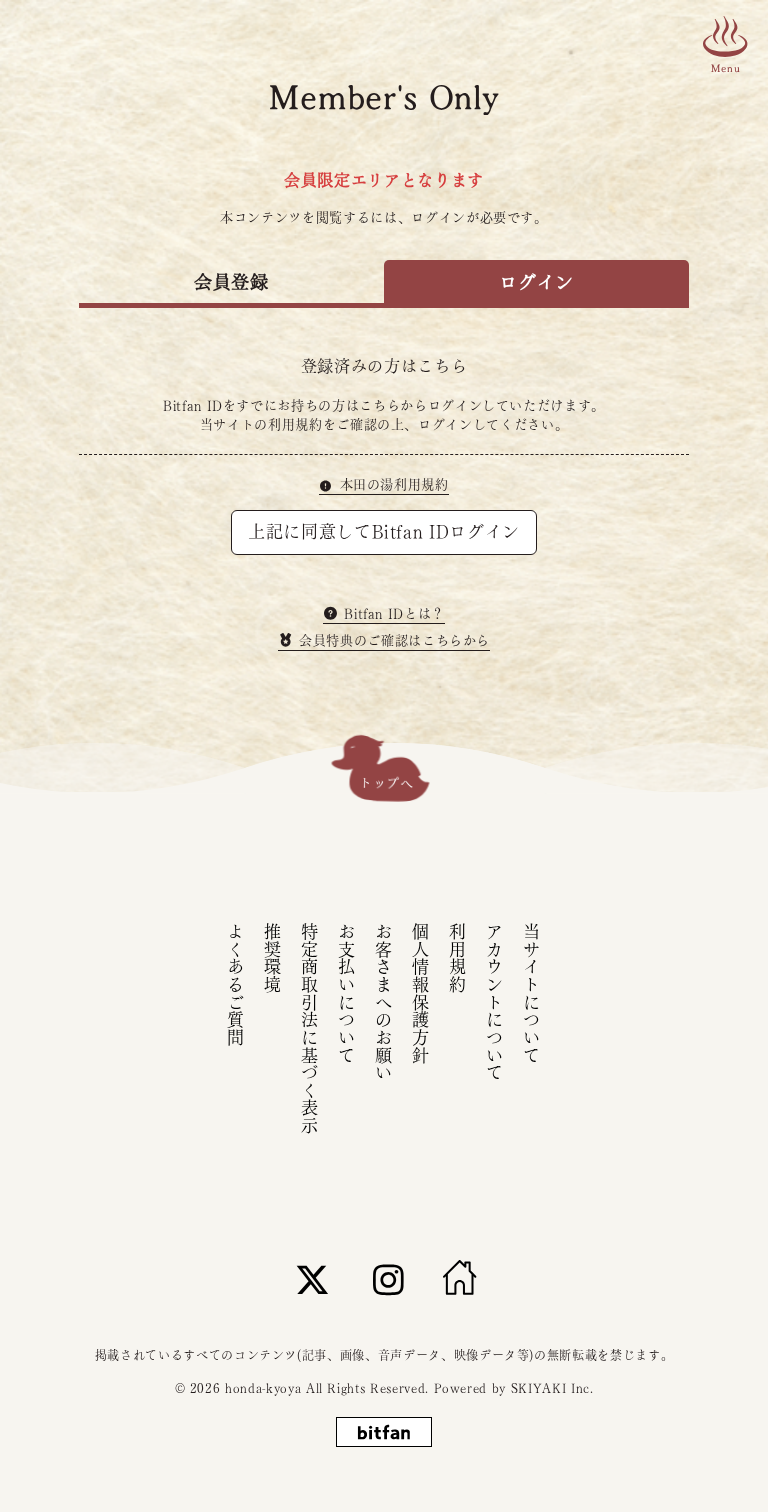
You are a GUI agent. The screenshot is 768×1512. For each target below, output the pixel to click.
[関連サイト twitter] (313, 1279)
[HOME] (460, 1279)
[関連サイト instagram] (389, 1279)
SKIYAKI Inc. (552, 1388)
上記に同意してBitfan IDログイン (384, 531)
